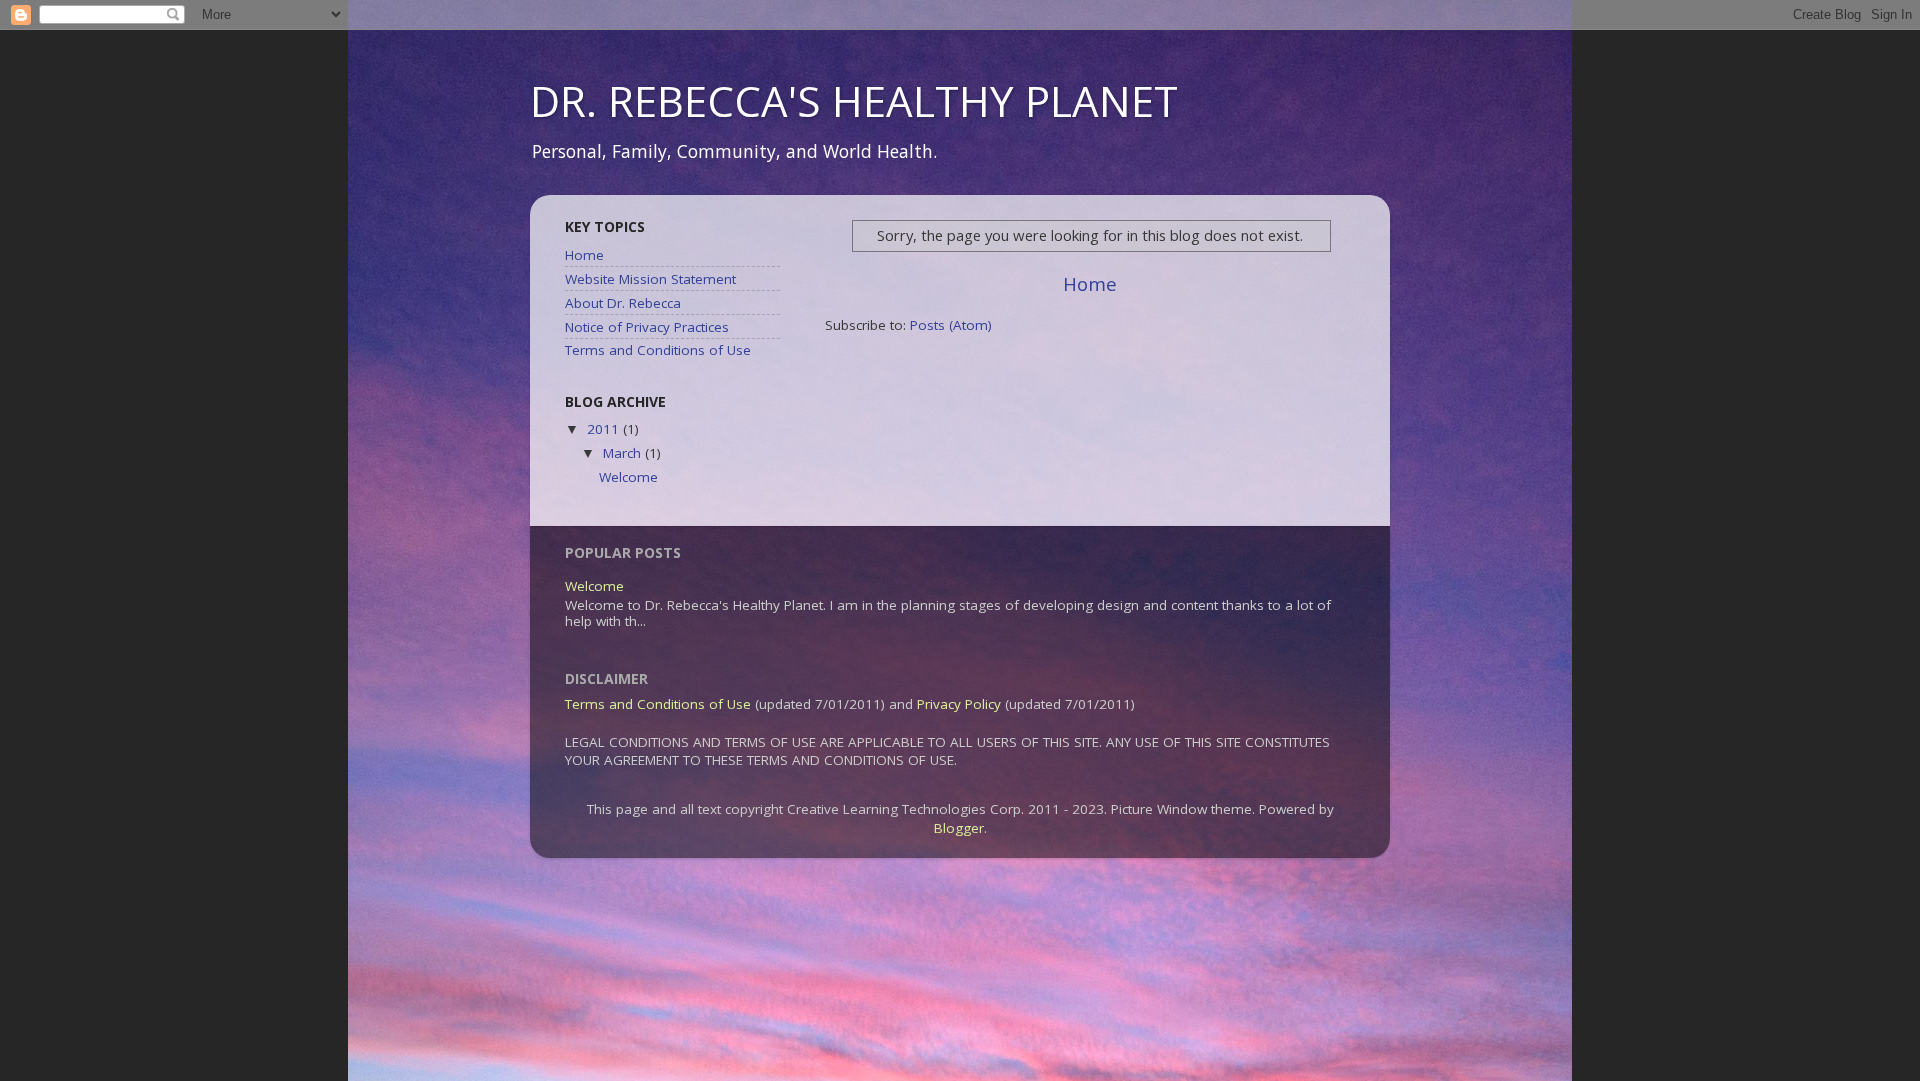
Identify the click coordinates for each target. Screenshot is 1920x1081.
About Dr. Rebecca (623, 303)
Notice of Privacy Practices (647, 327)
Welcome (628, 477)
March (624, 453)
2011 (605, 429)
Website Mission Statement (650, 279)
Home (1090, 284)
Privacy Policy (959, 704)
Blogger (959, 828)
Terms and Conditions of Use (658, 350)
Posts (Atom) (951, 325)
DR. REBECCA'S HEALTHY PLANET (854, 100)
